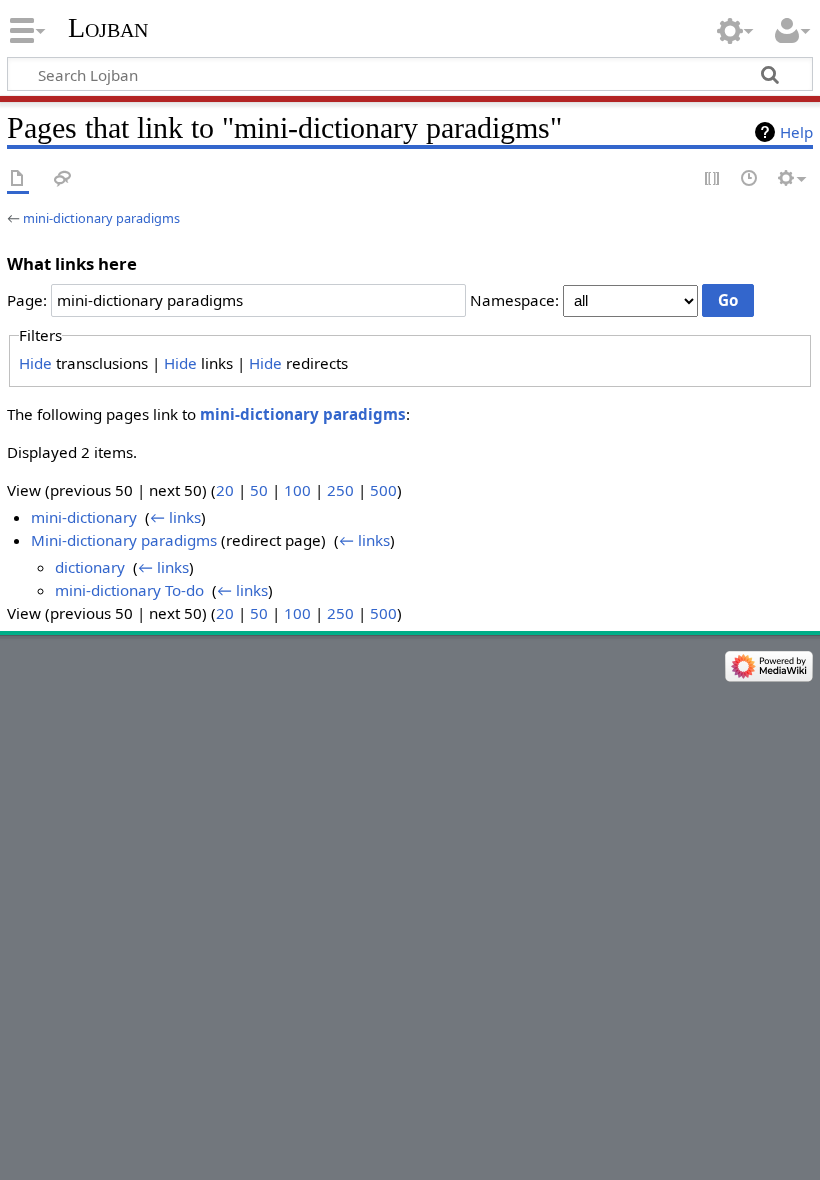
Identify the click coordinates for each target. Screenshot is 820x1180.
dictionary (90, 567)
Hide (35, 363)
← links (175, 517)
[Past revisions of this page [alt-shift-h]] (750, 179)
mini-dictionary (84, 517)
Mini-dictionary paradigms (124, 540)
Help (796, 132)
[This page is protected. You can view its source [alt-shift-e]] (713, 179)
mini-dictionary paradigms (101, 218)
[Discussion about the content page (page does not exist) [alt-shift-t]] (63, 179)
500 (383, 490)
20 (225, 490)
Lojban (108, 27)
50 (259, 490)
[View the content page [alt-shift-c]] (18, 179)
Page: (27, 300)
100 (297, 490)
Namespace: (514, 300)
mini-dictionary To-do (129, 590)
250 (340, 490)
